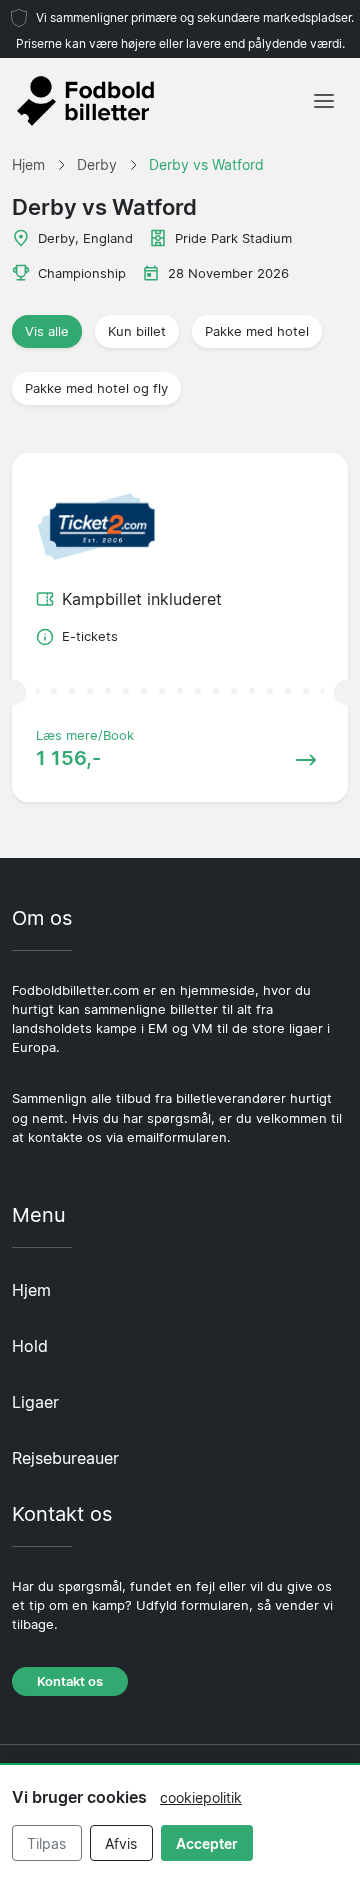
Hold (30, 1346)
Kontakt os (70, 1681)
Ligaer (35, 1402)
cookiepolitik (201, 1797)
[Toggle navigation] (324, 101)
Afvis (121, 1843)
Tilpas (46, 1843)
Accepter (207, 1843)
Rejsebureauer (65, 1458)
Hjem (31, 1290)
